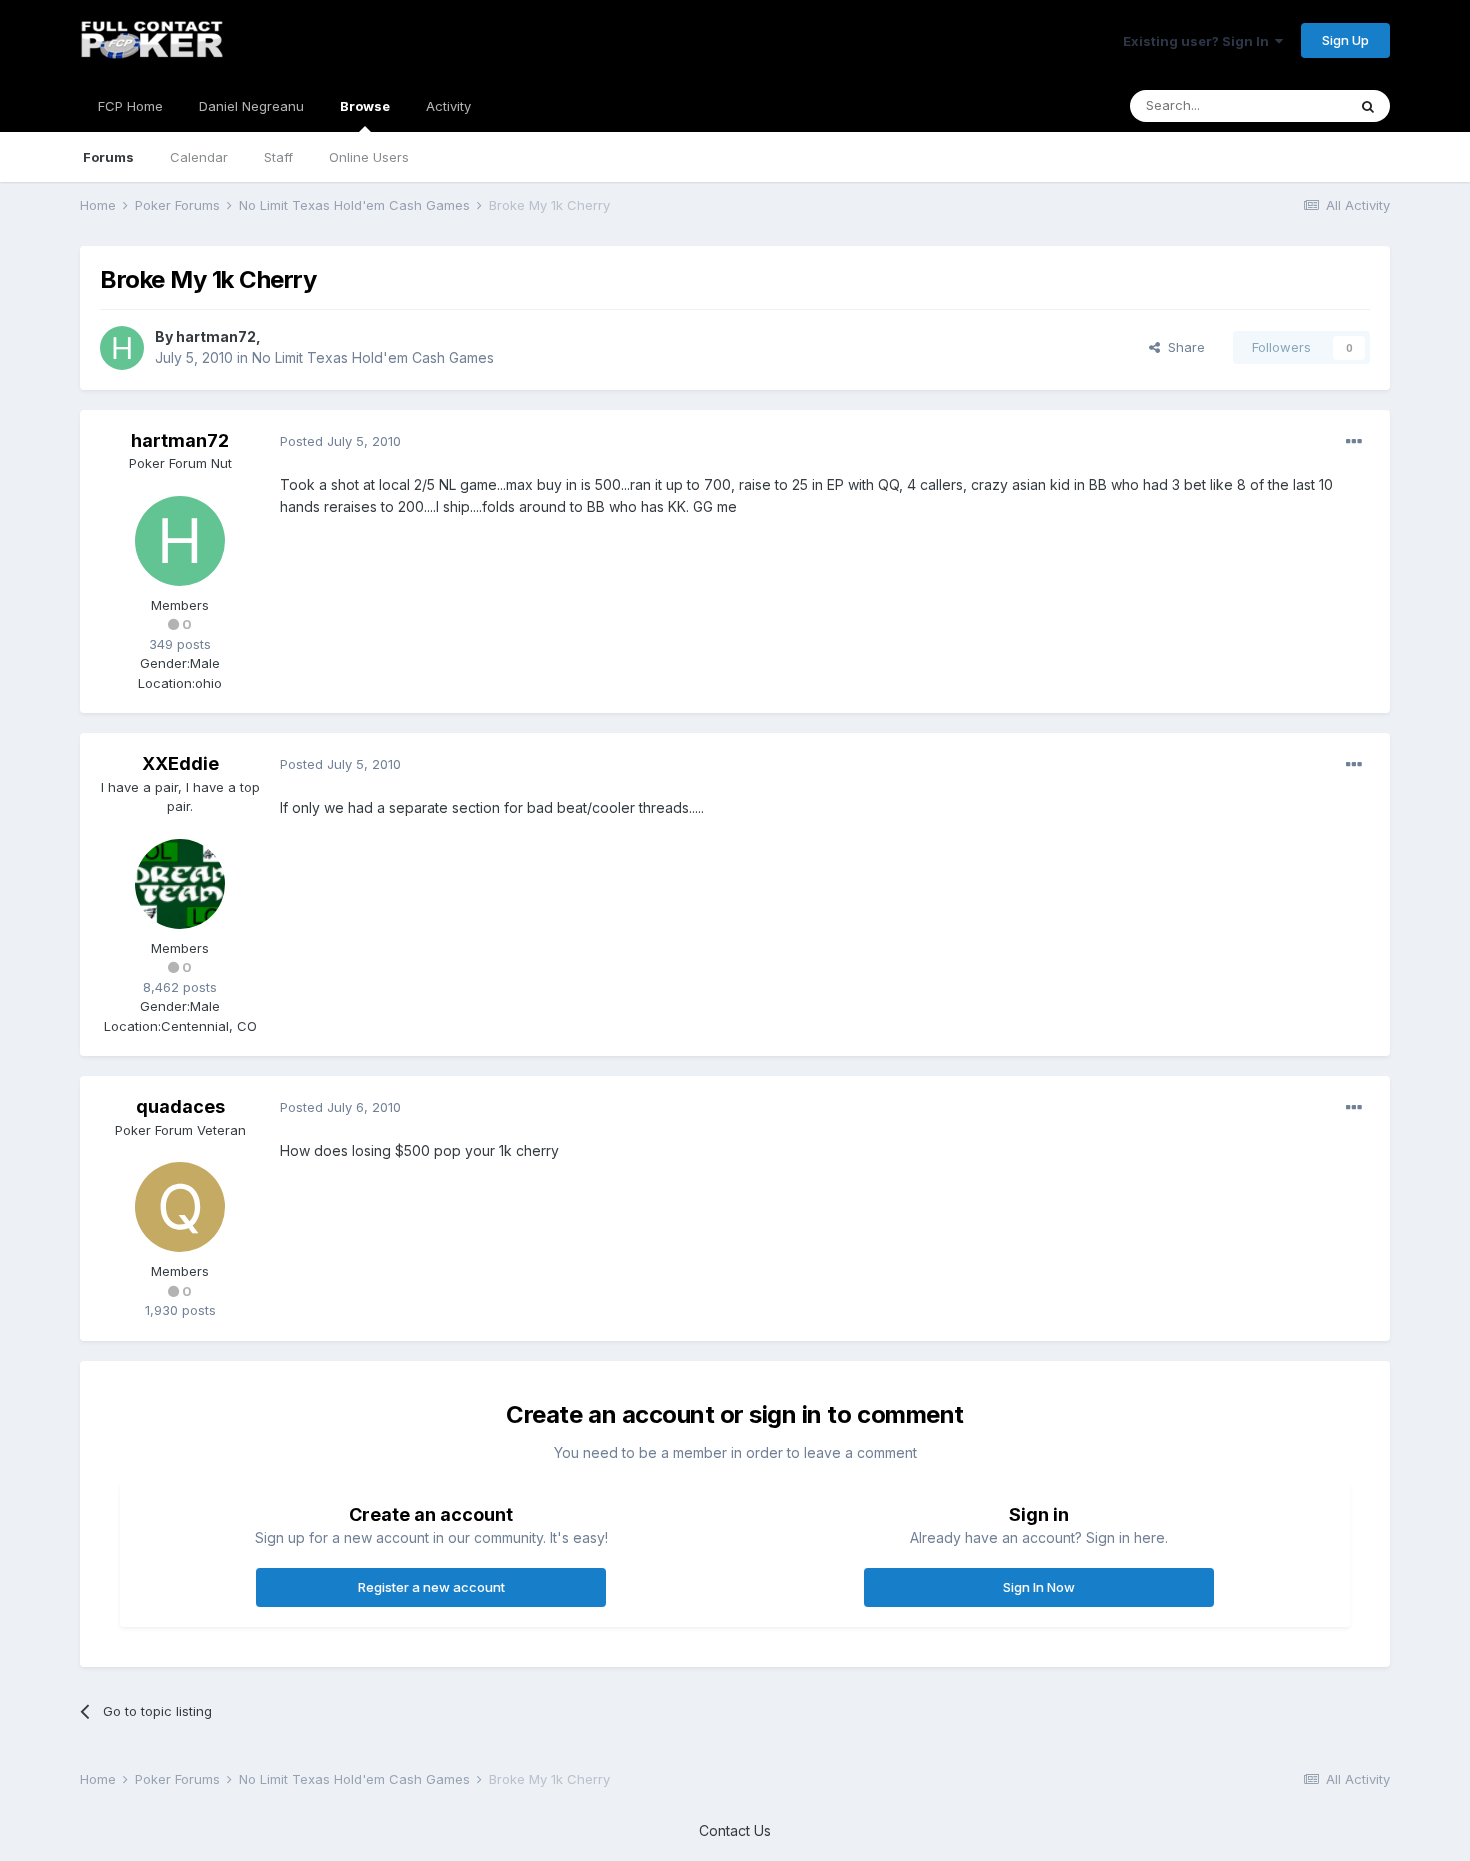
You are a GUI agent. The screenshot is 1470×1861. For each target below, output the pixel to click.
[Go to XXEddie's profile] (180, 884)
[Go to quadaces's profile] (180, 1207)
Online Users (369, 157)
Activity (448, 106)
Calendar (199, 157)
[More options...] (1354, 442)
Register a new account (431, 1587)
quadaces (180, 1106)
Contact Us (735, 1830)
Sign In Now (1039, 1587)
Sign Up (1345, 40)
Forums (108, 157)
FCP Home (130, 106)
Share (1182, 347)
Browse (365, 106)
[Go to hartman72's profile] (122, 348)
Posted (340, 441)
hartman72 (216, 336)
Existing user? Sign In (1199, 41)
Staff (278, 157)
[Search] (1368, 106)
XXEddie (180, 763)
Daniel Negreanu (251, 106)
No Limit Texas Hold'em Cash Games (373, 357)
